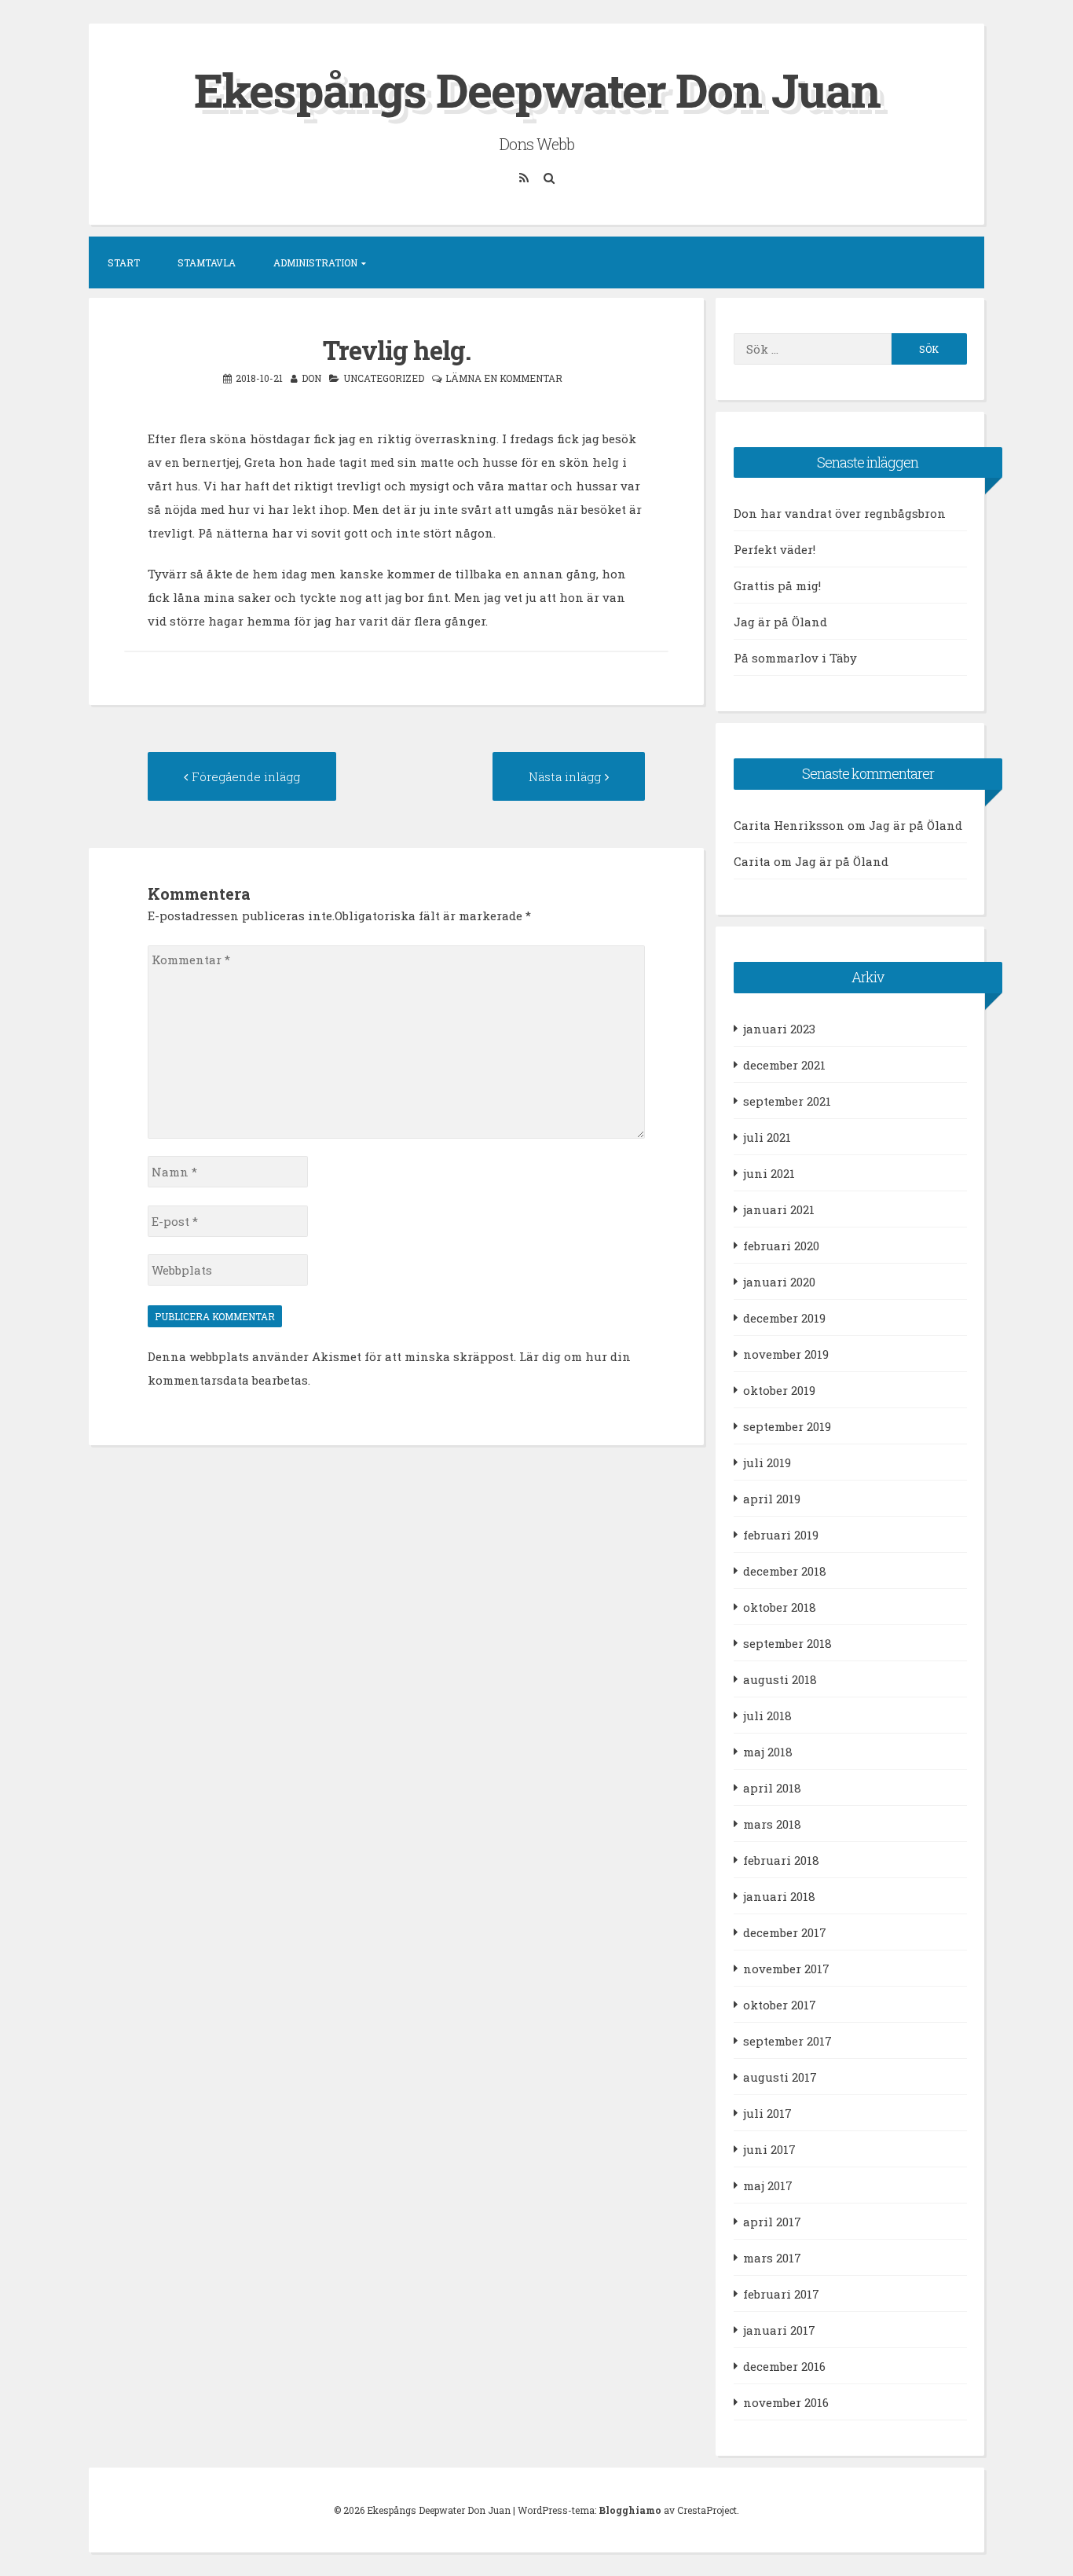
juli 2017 (767, 2113)
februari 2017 (781, 2294)
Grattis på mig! (777, 585)
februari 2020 (781, 1246)
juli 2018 (767, 1715)
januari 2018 (779, 1896)
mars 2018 (772, 1824)
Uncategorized (384, 378)
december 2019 (784, 1318)
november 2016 (786, 2402)
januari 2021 (779, 1209)
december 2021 (784, 1065)
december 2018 (785, 1571)
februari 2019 (781, 1535)
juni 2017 (769, 2149)
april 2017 (772, 2222)
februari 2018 (781, 1860)
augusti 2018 (780, 1679)
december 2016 (784, 2366)
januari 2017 (779, 2330)
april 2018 (772, 1788)
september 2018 (787, 1643)
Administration (315, 262)
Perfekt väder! (775, 549)
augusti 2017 (780, 2077)
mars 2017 (772, 2258)
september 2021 (787, 1101)
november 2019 (786, 1354)
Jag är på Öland (780, 622)
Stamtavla (207, 262)
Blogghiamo (630, 2510)
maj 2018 (768, 1752)
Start (124, 262)
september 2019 (787, 1426)
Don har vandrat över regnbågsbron (840, 513)
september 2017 (787, 2041)
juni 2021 (769, 1173)
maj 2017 (768, 2185)
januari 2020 (779, 1282)
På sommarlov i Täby (795, 658)
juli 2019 (767, 1462)
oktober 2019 (779, 1390)
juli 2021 (767, 1137)
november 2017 (786, 1969)
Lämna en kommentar (504, 378)
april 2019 (772, 1499)
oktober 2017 (780, 2005)
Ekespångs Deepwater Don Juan (537, 89)
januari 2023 (779, 1029)
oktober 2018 (780, 1607)
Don (311, 378)
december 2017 (785, 1932)
